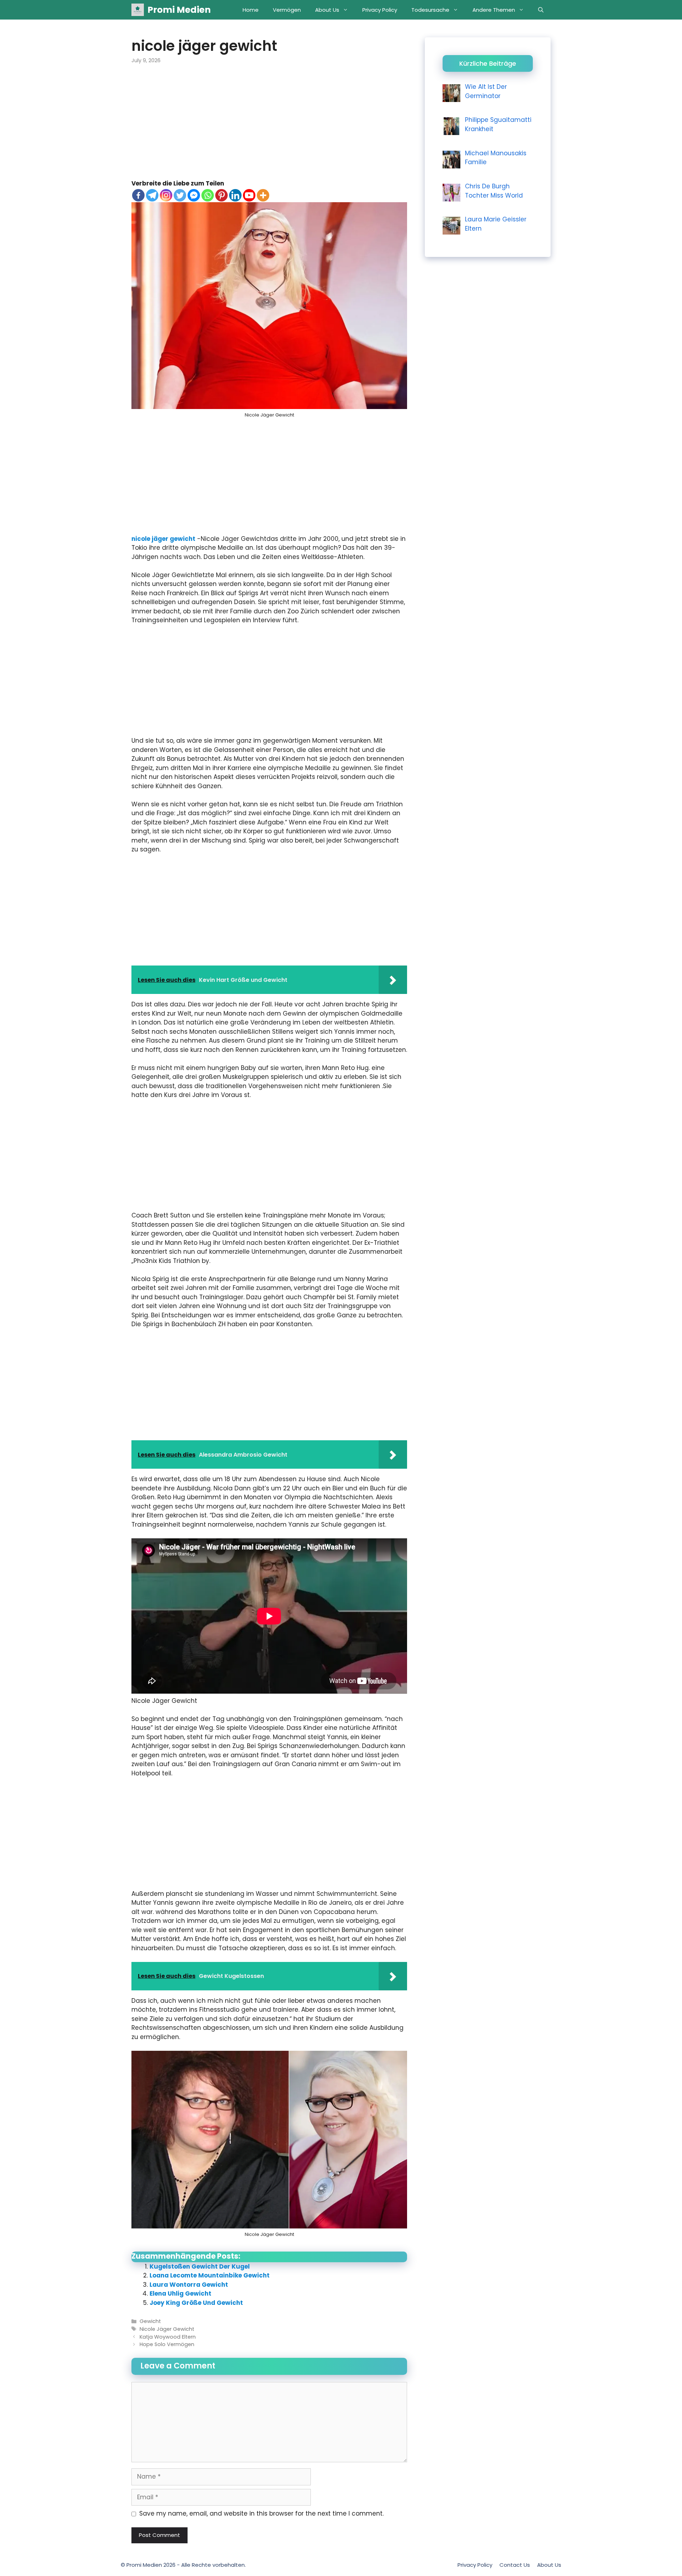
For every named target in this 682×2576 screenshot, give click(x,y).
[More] (263, 195)
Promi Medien (179, 10)
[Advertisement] (269, 127)
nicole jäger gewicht (163, 539)
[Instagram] (166, 195)
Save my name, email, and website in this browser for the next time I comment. (261, 2513)
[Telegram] (152, 195)
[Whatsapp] (208, 195)
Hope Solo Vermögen (167, 2344)
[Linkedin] (235, 195)
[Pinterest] (221, 195)
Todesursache (430, 10)
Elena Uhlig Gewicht (180, 2293)
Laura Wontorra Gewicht (189, 2285)
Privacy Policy (380, 10)
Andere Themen (494, 10)
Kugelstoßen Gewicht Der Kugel (200, 2266)
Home (251, 10)
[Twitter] (180, 195)
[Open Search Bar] (541, 10)
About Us (327, 10)
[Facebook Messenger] (194, 195)
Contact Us (515, 2565)
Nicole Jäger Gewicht (167, 2329)
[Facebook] (138, 195)
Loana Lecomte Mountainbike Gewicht (210, 2275)
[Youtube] (249, 195)
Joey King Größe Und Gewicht (196, 2303)
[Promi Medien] (138, 10)
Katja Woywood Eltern (168, 2337)
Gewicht (150, 2321)
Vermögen (287, 10)
